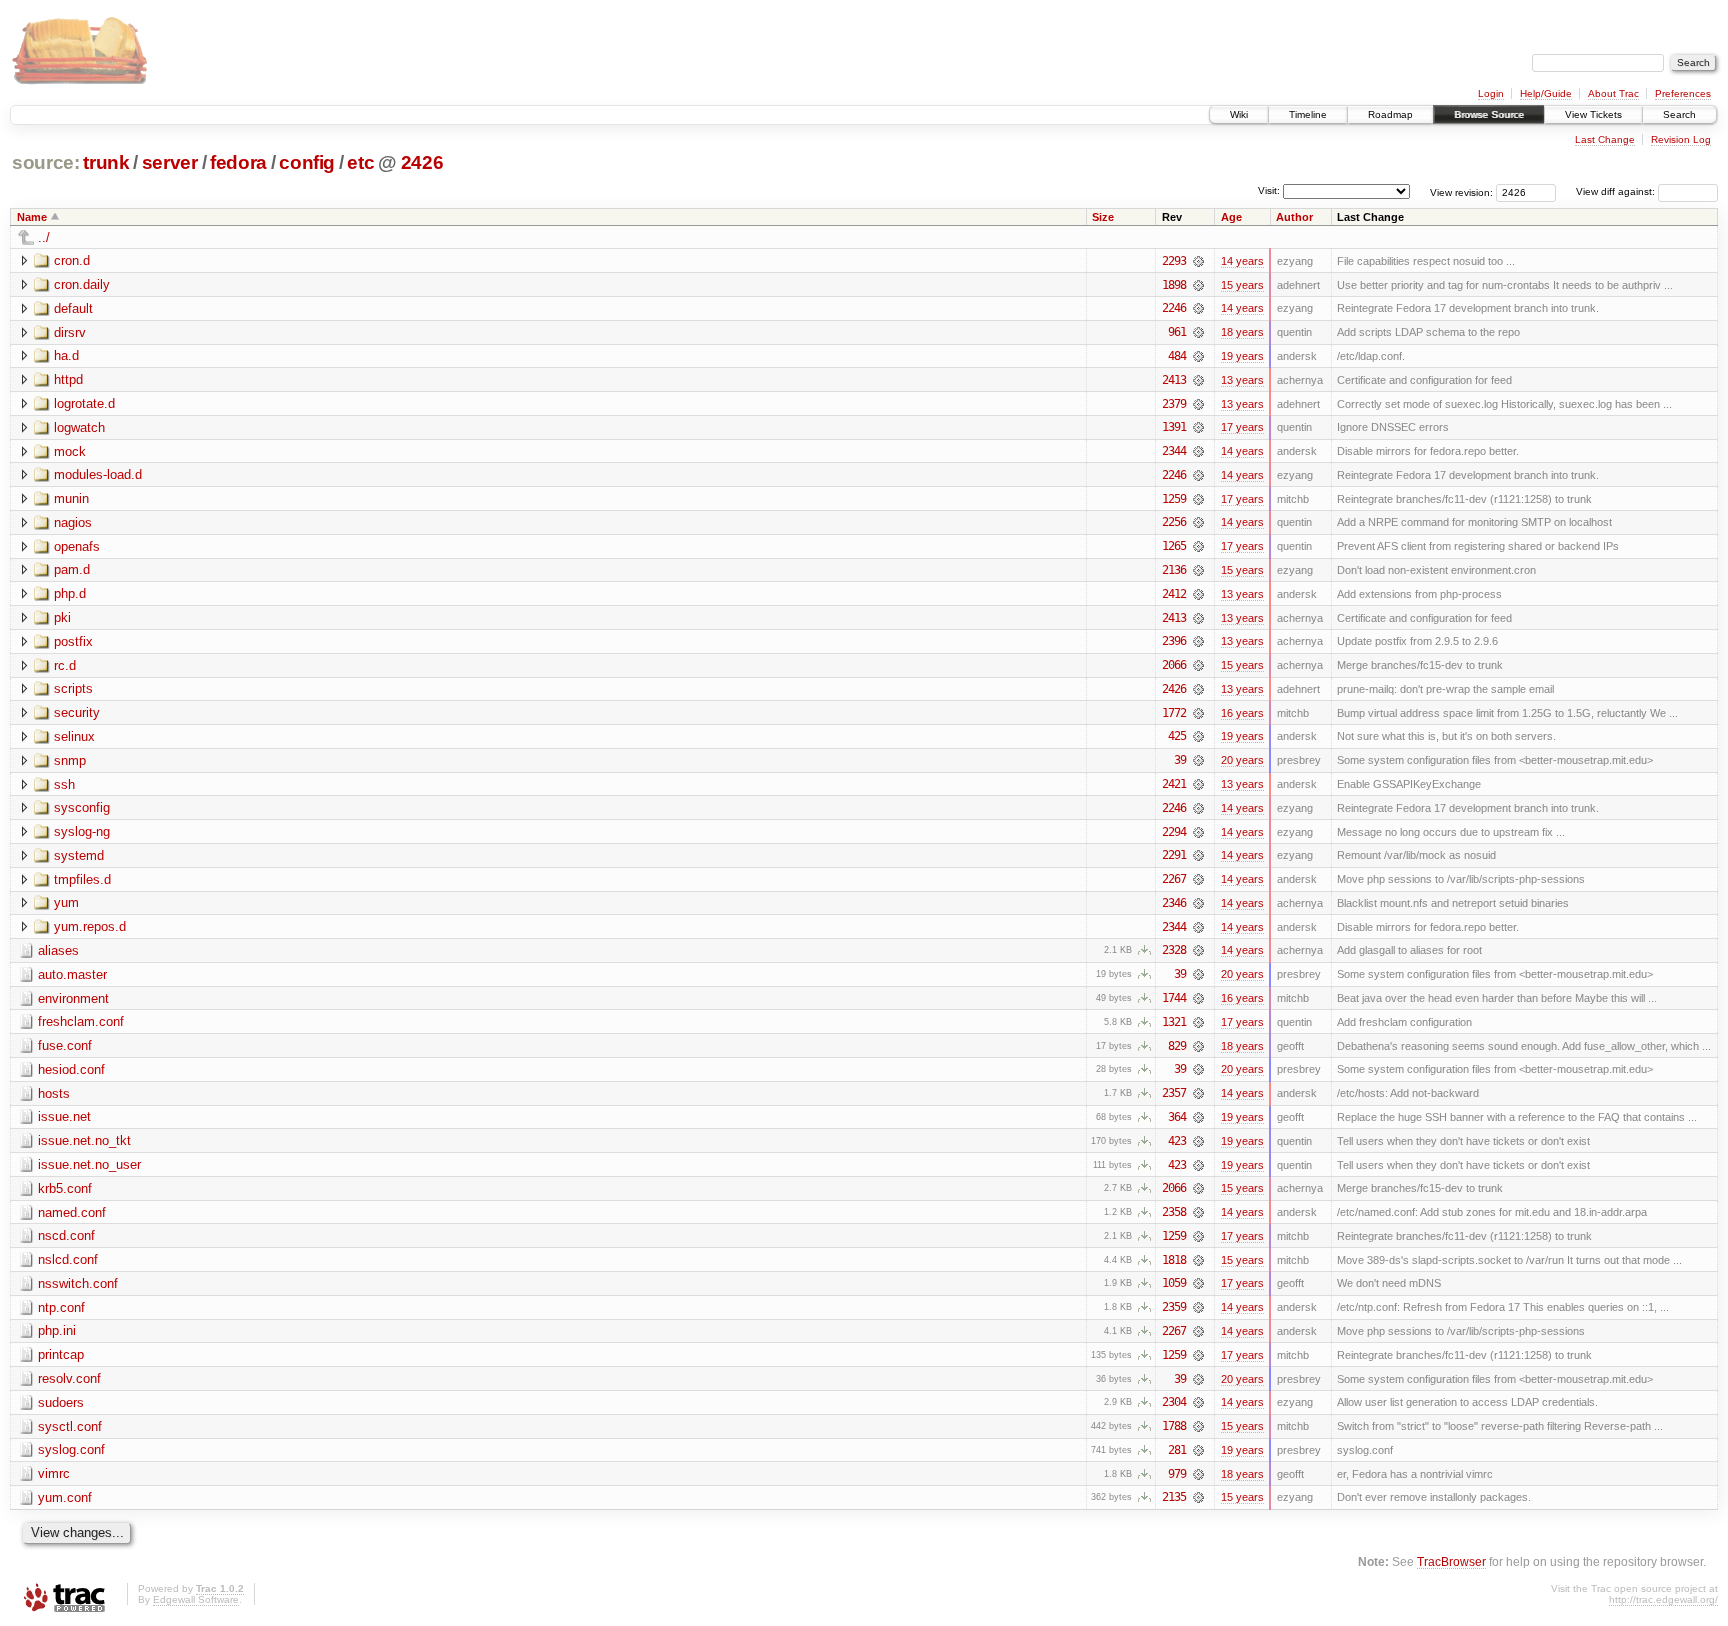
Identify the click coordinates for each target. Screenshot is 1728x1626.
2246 (1174, 308)
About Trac (1613, 93)
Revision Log (1681, 139)
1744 (1174, 998)
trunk (106, 162)
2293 (1174, 261)
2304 (1174, 1402)
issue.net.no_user (89, 1164)
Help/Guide (1546, 93)
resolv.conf (69, 1378)
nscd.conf (66, 1235)
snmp (70, 760)
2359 (1174, 1307)
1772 (1174, 713)
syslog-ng (82, 831)
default (73, 308)
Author (1294, 217)
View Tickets (1593, 114)
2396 (1174, 641)
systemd (79, 855)
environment (73, 998)
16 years (1242, 713)
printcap (61, 1354)
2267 (1174, 879)
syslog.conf (71, 1449)
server (170, 162)
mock (70, 451)
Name (32, 217)
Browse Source (1489, 114)
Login (1491, 93)
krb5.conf (65, 1188)
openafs (77, 546)
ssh (64, 784)
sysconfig (82, 807)
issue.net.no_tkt (84, 1140)
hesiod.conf (71, 1069)
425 (1177, 736)
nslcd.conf (68, 1259)
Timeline (1308, 114)
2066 (1174, 665)
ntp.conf (61, 1307)
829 (1177, 1046)
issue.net (64, 1116)
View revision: (1461, 191)
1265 (1174, 546)
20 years (1242, 760)
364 (1177, 1117)
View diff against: (1617, 191)
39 (1180, 760)
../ (44, 237)
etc (360, 162)
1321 (1174, 1022)
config (307, 162)
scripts (73, 688)
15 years (1242, 285)
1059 (1174, 1283)
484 (1177, 356)
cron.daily (82, 284)
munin (71, 498)
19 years (1242, 356)
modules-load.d (98, 474)
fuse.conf (65, 1045)
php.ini (57, 1330)
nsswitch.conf (78, 1283)
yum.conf (65, 1497)
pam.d (72, 569)
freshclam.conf (81, 1021)
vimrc (54, 1473)
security (77, 712)
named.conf (72, 1212)
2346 (1174, 903)
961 (1177, 332)
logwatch (79, 427)
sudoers (61, 1402)
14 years (1242, 261)
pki (62, 617)
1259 (1174, 499)
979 (1177, 1474)
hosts (54, 1093)
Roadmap (1390, 114)
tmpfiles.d (82, 879)
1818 (1174, 1260)
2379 (1174, 404)
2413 (1174, 380)
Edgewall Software (196, 1599)
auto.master (72, 974)
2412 (1174, 594)
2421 (1174, 784)
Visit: (1269, 190)
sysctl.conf (70, 1426)
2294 (1174, 832)
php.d (70, 593)
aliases (58, 950)
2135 (1174, 1497)
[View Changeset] (1198, 261)
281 (1177, 1450)
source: (46, 162)
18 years (1242, 332)
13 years (1242, 380)
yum (66, 902)
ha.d (66, 355)
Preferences (1683, 93)
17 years (1242, 427)
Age (1231, 217)
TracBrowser (1451, 1561)
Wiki (1239, 114)
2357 (1174, 1093)
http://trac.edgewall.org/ (1663, 1599)
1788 (1174, 1426)
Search (1679, 114)
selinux (74, 736)
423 (1177, 1141)
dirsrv (70, 332)
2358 (1174, 1212)
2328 (1174, 950)
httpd (68, 379)
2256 (1174, 522)
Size (1103, 217)
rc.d (65, 665)
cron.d (72, 260)
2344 (1174, 451)
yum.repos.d (90, 926)
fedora (238, 162)
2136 (1174, 570)
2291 (1174, 855)
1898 (1174, 285)
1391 (1174, 427)
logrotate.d (84, 403)
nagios (73, 522)
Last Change (1605, 139)
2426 (422, 162)
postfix (73, 641)
